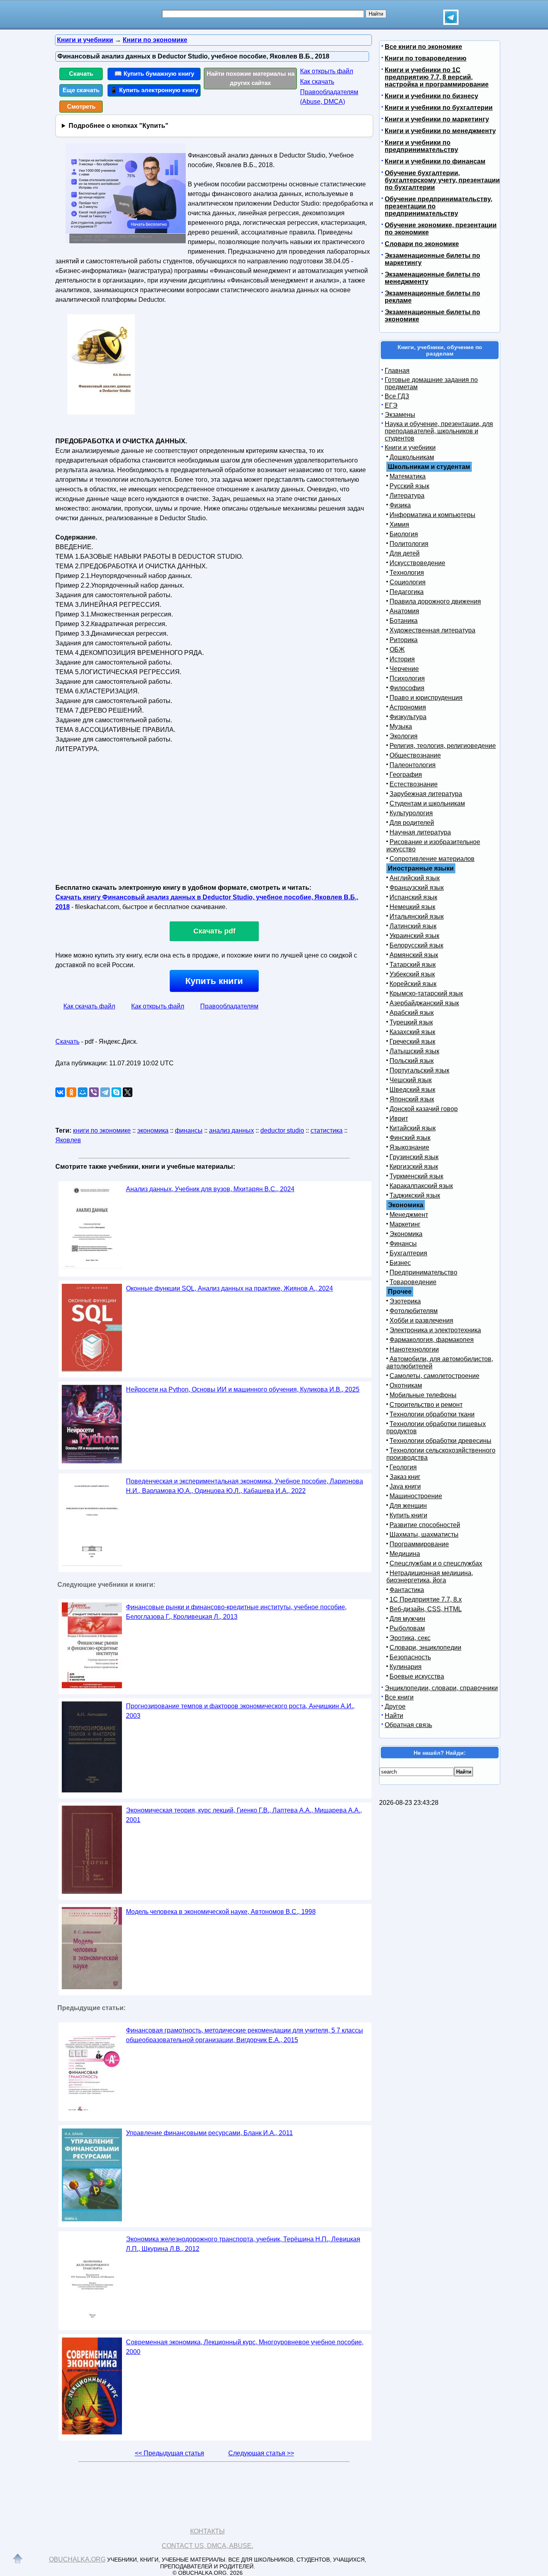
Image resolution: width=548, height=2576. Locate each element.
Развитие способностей (425, 1525)
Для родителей (412, 823)
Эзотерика (405, 1301)
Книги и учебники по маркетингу (437, 119)
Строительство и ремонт (426, 1405)
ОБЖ (397, 650)
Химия (399, 524)
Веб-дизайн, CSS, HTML (426, 1609)
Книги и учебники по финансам (435, 161)
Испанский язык (413, 897)
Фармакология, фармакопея (432, 1340)
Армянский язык (414, 955)
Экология (404, 736)
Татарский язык (413, 965)
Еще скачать (81, 90)
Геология (403, 1467)
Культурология (411, 813)
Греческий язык (412, 1042)
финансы (189, 1130)
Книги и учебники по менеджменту (440, 131)
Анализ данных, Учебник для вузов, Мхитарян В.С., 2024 (210, 1189)
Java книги (405, 1486)
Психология (407, 678)
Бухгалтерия (408, 1253)
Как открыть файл (327, 71)
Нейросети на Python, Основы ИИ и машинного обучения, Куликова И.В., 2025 (243, 1389)
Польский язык (412, 1061)
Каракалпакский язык (421, 1186)
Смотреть (81, 106)
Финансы (403, 1244)
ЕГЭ (391, 405)
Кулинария (406, 1667)
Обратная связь (408, 1725)
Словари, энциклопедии (425, 1648)
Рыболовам (407, 1628)
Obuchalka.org (77, 2559)
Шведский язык (412, 1090)
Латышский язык (414, 1051)
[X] (128, 1092)
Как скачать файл (89, 1006)
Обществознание (415, 755)
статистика (327, 1130)
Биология (404, 534)
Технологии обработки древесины (440, 1441)
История (402, 659)
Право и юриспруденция (426, 698)
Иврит (399, 1118)
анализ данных (231, 1130)
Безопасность (410, 1657)
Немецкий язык (412, 907)
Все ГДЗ (397, 396)
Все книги (399, 1697)
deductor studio (282, 1130)
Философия (407, 688)
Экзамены (400, 415)
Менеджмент (409, 1215)
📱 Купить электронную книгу (154, 90)
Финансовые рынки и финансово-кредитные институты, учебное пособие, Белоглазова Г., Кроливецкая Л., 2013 (236, 1612)
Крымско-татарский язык (426, 993)
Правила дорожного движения (435, 601)
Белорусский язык (416, 945)
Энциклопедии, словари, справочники (441, 1688)
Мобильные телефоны (423, 1395)
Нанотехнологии (414, 1349)
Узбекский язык (412, 974)
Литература (407, 496)
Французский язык (417, 888)
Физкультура (408, 717)
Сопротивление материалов (432, 859)
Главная (397, 371)
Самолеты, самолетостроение (434, 1376)
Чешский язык (411, 1080)
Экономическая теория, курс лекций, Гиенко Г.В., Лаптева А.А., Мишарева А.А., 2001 (244, 1815)
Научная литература (420, 832)
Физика (400, 505)
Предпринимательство (423, 1272)
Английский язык (415, 878)
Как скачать (317, 82)
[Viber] (94, 1092)
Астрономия (408, 707)
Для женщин (408, 1506)
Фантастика (407, 1590)
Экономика (406, 1234)
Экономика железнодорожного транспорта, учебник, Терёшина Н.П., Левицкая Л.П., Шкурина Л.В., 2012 (243, 2244)
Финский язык (410, 1138)
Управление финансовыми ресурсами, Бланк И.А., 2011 (209, 2133)
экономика (153, 1130)
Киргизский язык (414, 1167)
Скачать (81, 74)
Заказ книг (405, 1477)
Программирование (419, 1544)
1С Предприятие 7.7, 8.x (426, 1599)
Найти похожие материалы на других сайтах (251, 78)
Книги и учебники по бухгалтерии (439, 108)
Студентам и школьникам (427, 803)
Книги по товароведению (426, 58)
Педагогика (407, 592)
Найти (394, 1716)
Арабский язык (412, 1013)
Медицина (405, 1554)
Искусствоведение (417, 563)
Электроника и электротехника (435, 1330)
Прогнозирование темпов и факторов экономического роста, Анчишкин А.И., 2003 (240, 1711)
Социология (408, 582)
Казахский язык (412, 1032)
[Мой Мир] (83, 1092)
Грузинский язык (414, 1157)
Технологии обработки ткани (432, 1414)
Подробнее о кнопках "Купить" (119, 126)
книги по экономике (102, 1130)
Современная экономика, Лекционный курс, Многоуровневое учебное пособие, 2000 (245, 2347)
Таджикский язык (415, 1195)
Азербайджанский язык (424, 1003)
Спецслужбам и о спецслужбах (436, 1563)
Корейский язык (413, 984)
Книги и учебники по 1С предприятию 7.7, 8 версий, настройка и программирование (437, 77)
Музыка (401, 726)
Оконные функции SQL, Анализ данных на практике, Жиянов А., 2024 (229, 1288)
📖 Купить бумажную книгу (154, 74)
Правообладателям (229, 1006)
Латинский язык (413, 926)
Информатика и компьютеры (432, 515)
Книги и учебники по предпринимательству (421, 146)
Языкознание (409, 1147)
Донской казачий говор (424, 1109)
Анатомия (404, 611)
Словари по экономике (422, 244)
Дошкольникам (412, 457)
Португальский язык (419, 1070)
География (406, 775)
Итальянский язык (417, 916)
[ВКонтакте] (60, 1092)
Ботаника (404, 621)
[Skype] (116, 1092)
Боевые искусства (417, 1676)
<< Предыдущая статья (169, 2453)
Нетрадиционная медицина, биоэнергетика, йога (430, 1577)
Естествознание (414, 784)
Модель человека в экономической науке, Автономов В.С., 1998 (221, 1912)
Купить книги (214, 981)
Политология (409, 544)
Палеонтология (413, 765)
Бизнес (400, 1263)
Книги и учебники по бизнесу (431, 96)
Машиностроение (416, 1496)
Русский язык (409, 486)
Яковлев (68, 1140)
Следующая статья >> (261, 2453)
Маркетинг (405, 1224)
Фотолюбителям (414, 1311)
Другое (395, 1706)
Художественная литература (432, 630)
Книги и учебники (410, 448)
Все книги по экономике (423, 47)
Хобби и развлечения (421, 1320)
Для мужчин (407, 1619)
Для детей (405, 553)
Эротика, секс (410, 1638)
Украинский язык (414, 936)
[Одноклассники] (71, 1092)
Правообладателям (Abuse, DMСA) (329, 97)
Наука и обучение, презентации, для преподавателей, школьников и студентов (439, 431)
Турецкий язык (411, 1022)
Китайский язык (413, 1128)
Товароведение (413, 1282)
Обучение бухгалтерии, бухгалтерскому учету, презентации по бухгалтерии (442, 180)
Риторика (404, 640)
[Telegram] (105, 1092)
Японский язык (412, 1099)
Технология (407, 573)
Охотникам (406, 1385)
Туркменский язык (416, 1176)
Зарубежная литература (426, 794)
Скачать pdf (214, 931)
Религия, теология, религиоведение (443, 746)
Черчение (404, 669)
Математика (408, 476)
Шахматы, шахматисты (424, 1534)
